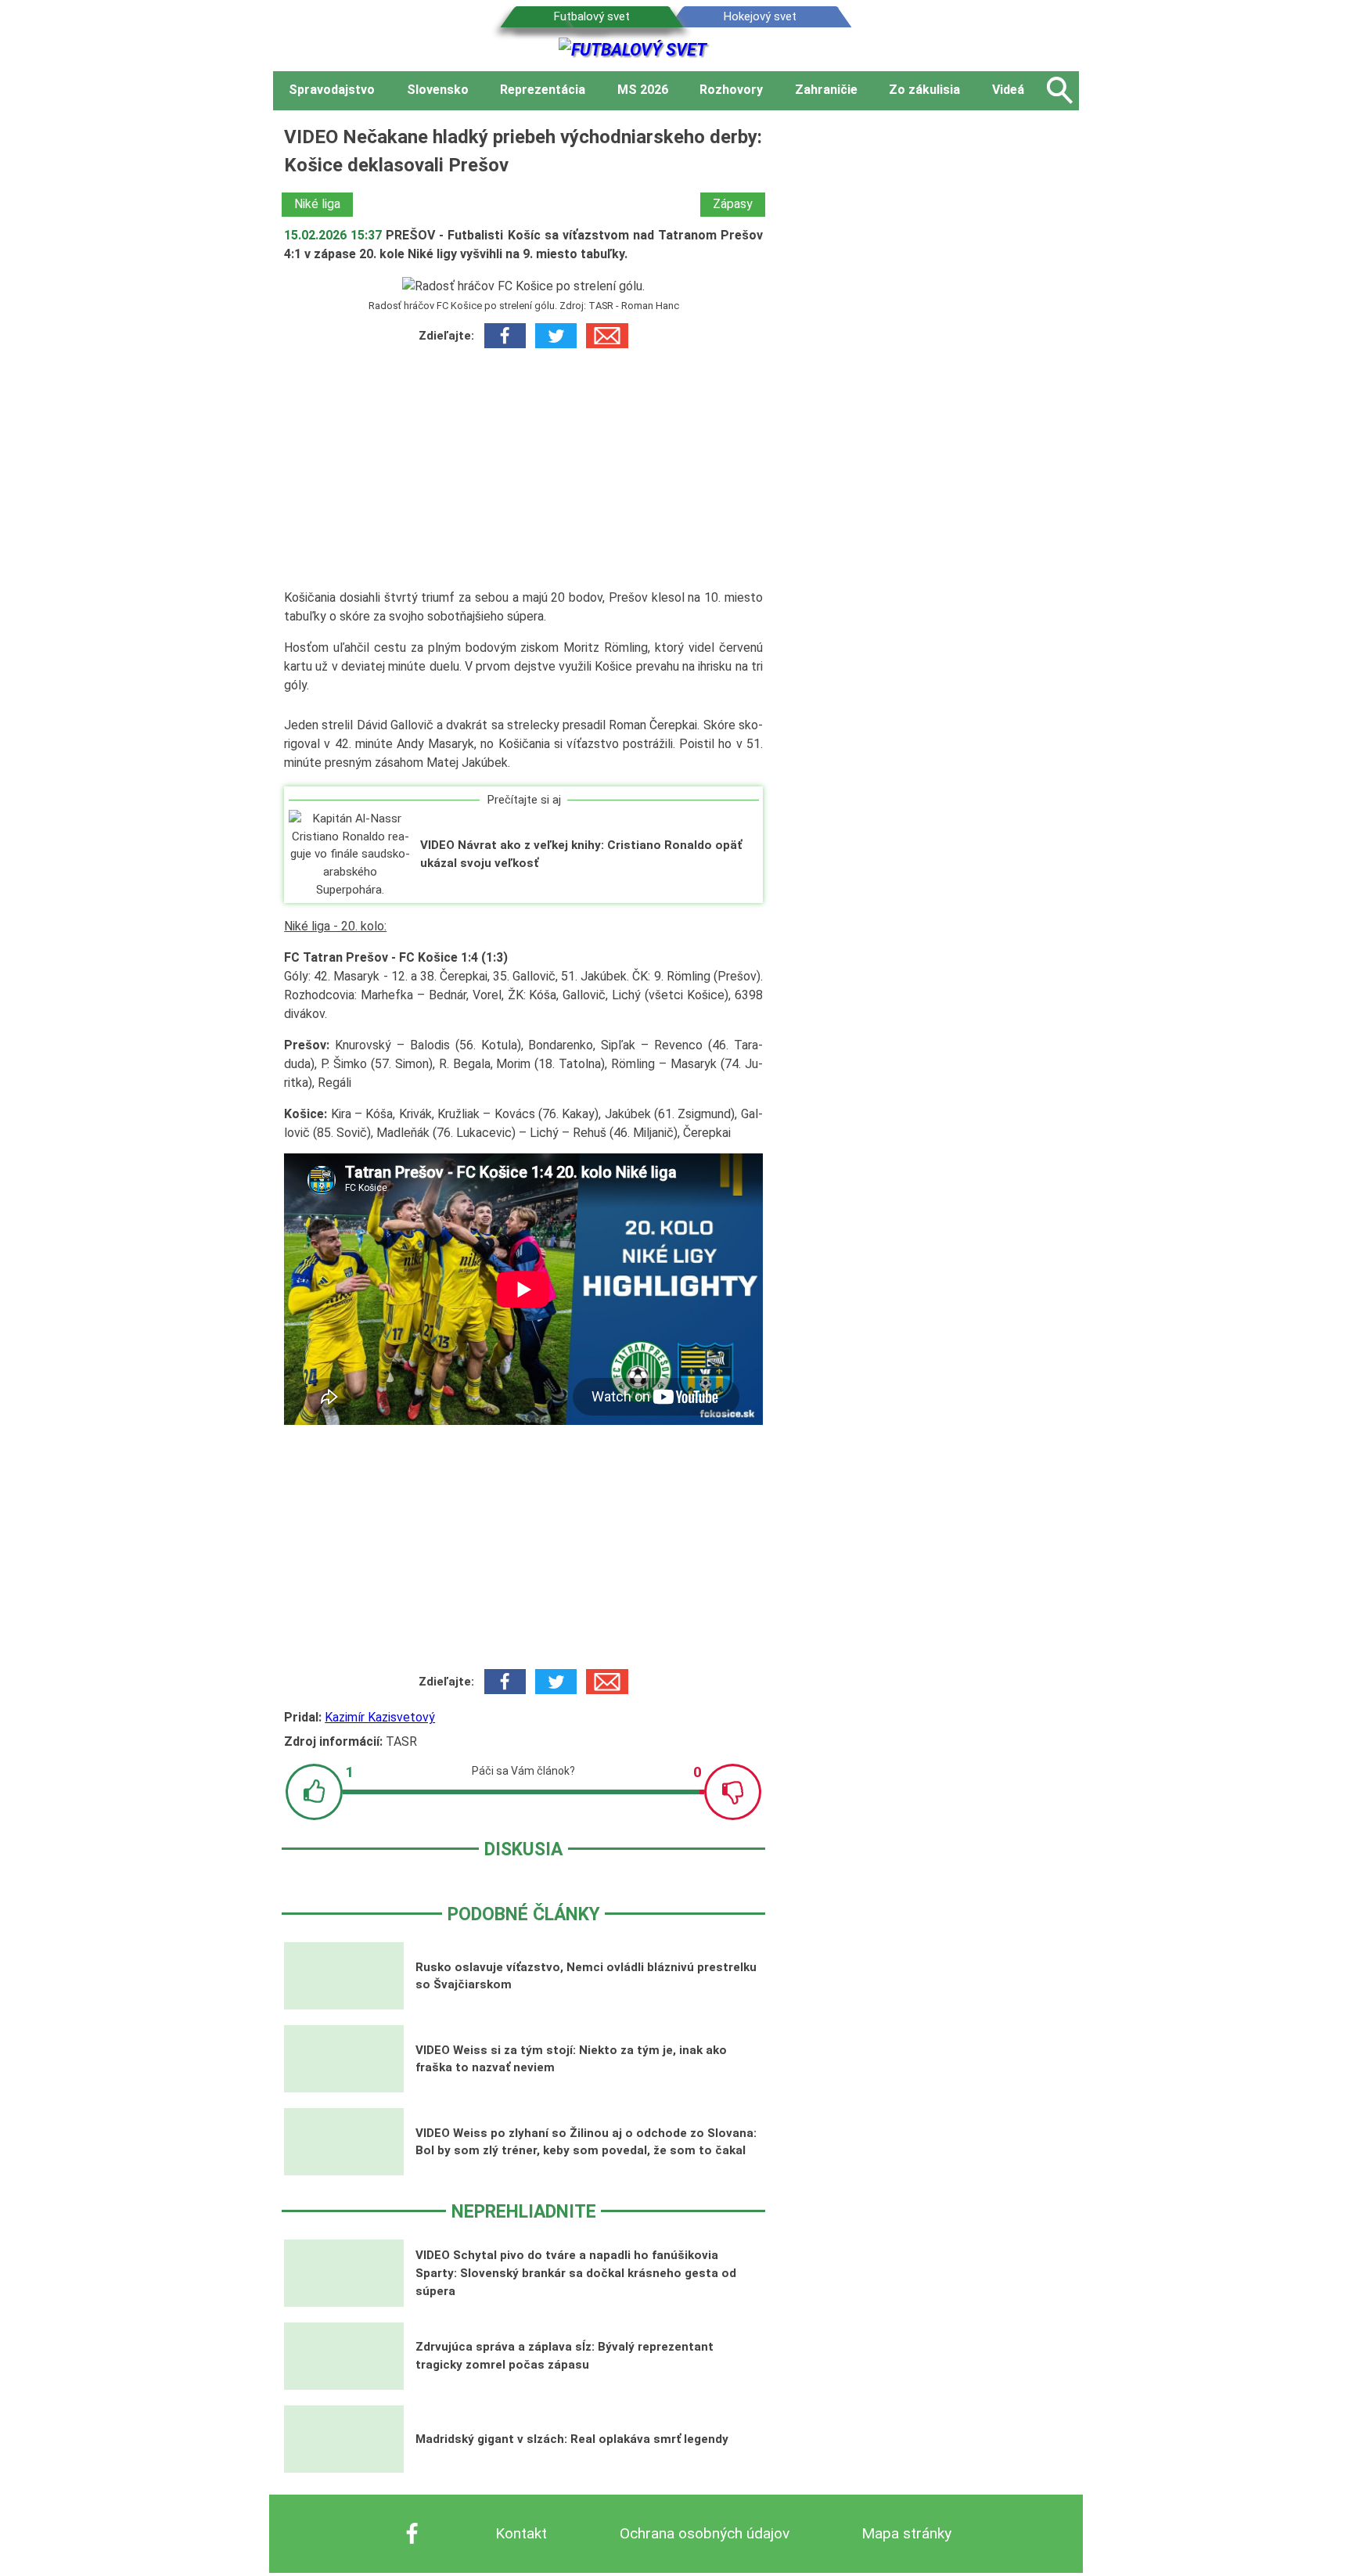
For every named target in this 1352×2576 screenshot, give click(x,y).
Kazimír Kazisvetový (380, 1717)
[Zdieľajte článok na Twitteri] (556, 336)
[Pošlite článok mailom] (607, 336)
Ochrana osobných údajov (705, 2533)
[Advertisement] (523, 469)
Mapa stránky (906, 2533)
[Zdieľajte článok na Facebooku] (505, 336)
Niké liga (317, 204)
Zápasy (733, 204)
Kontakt (521, 2533)
